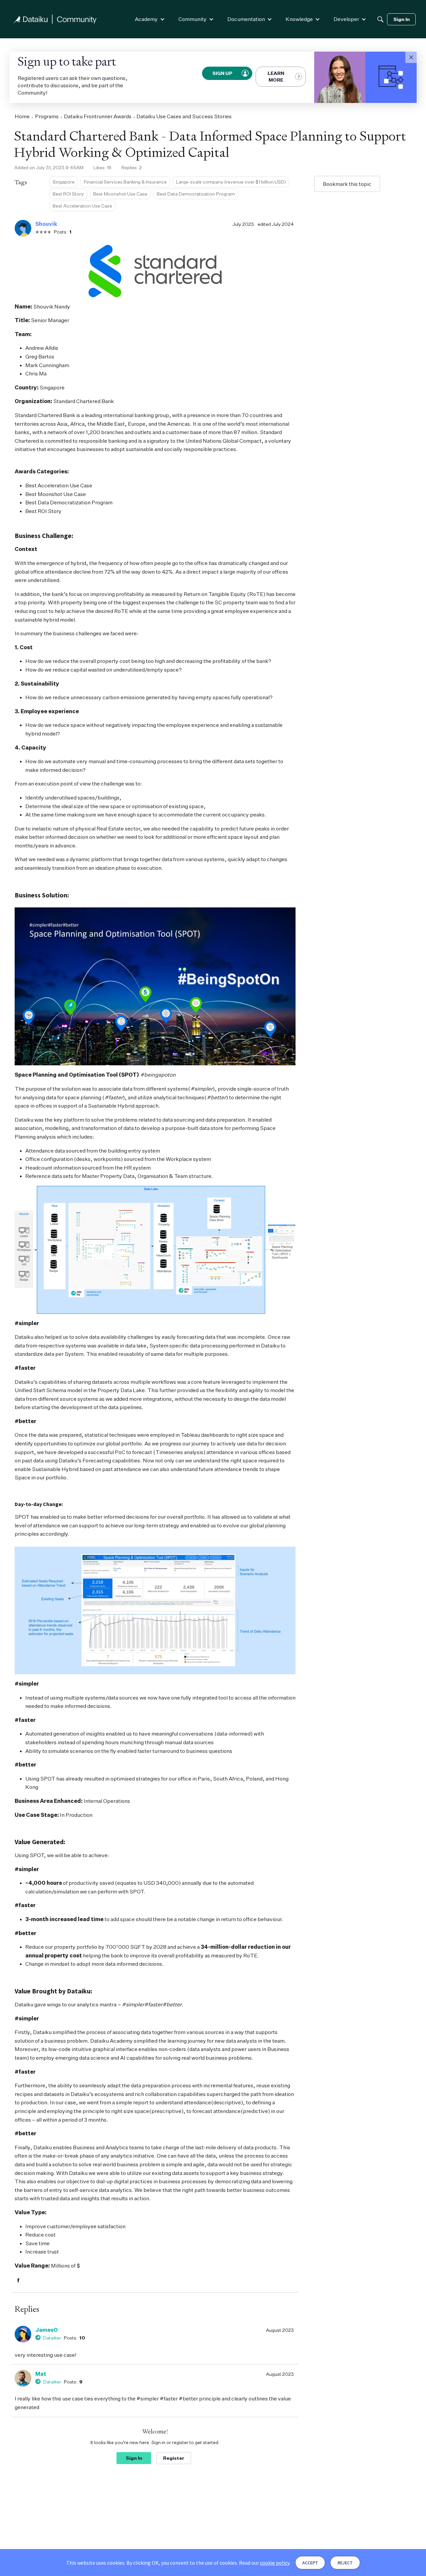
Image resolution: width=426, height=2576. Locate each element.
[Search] (380, 19)
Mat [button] (41, 2374)
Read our (264, 2563)
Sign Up (223, 73)
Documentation (246, 19)
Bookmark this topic (347, 184)
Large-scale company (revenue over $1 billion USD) (231, 182)
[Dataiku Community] (55, 19)
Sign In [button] (134, 2458)
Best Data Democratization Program (196, 194)
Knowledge (299, 19)
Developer (346, 19)
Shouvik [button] (46, 224)
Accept (310, 2563)
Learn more (276, 76)
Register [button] (174, 2458)
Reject (345, 2563)
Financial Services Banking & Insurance (125, 182)
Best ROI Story (68, 194)
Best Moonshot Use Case (120, 194)
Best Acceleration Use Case (82, 206)
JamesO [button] (47, 2330)
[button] (411, 57)
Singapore (64, 182)
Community (193, 19)
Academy (146, 19)
